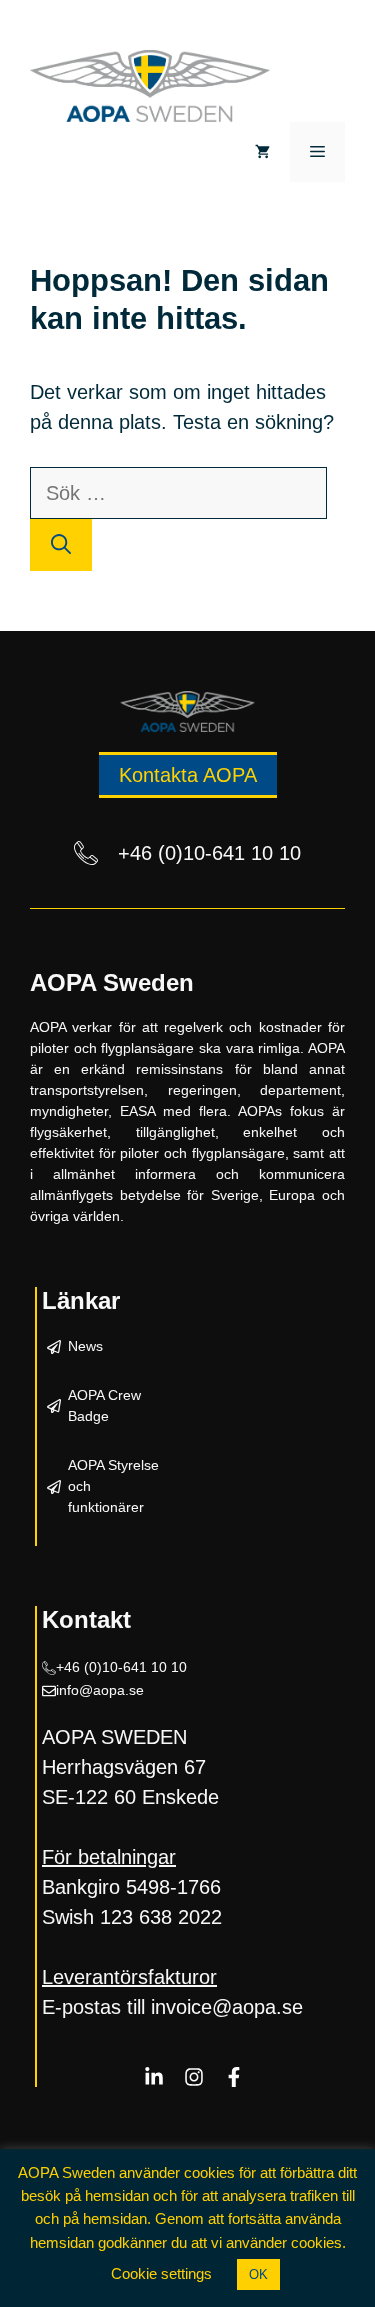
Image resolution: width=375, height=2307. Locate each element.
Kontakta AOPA (188, 775)
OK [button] (258, 2274)
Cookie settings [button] (161, 2273)
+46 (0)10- (89, 1667)
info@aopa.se (100, 1690)
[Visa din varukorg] (262, 152)
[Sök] (61, 545)
